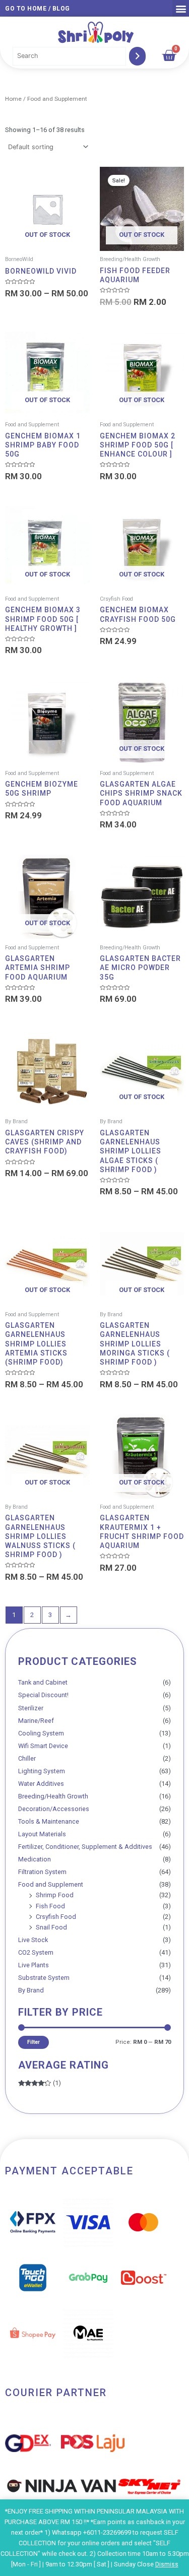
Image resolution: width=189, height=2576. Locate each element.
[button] (181, 8)
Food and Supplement (51, 1884)
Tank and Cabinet (43, 1682)
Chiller (27, 1758)
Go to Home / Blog (38, 9)
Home (13, 99)
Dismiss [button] (167, 2564)
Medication (35, 1859)
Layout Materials (42, 1834)
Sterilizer (31, 1708)
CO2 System (36, 1952)
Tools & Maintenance (49, 1821)
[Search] (137, 56)
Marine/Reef (36, 1721)
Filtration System (42, 1872)
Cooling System (41, 1733)
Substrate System (44, 1978)
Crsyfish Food (56, 1917)
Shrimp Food (55, 1895)
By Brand (31, 1990)
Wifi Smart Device (43, 1746)
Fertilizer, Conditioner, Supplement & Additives (85, 1847)
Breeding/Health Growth (53, 1796)
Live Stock (33, 1940)
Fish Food (50, 1906)
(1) (40, 2083)
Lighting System (42, 1771)
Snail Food (51, 1927)
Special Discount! (43, 1695)
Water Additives (41, 1784)
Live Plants (34, 1965)
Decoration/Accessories (54, 1809)
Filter (34, 2042)
